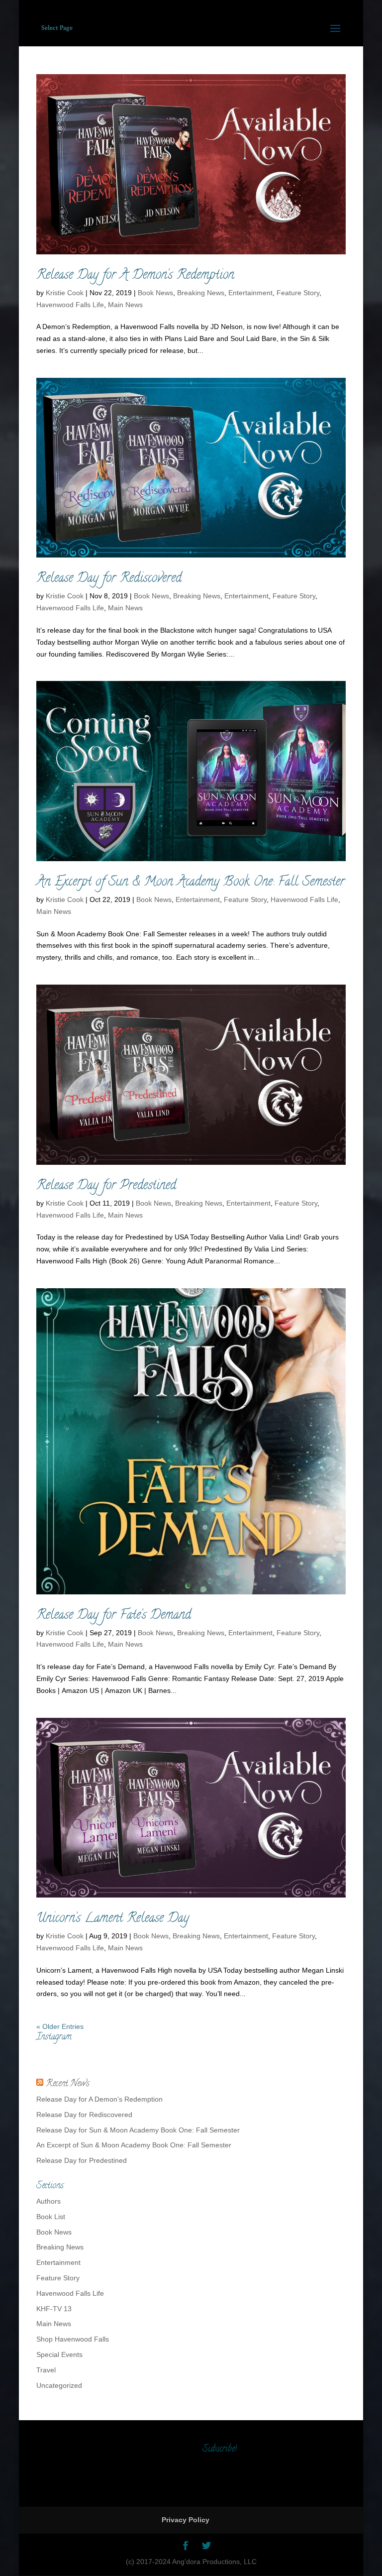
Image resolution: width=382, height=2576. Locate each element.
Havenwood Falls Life (70, 305)
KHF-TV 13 (54, 2309)
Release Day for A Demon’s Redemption (135, 276)
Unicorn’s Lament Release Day (113, 1919)
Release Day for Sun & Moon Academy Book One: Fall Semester (138, 2130)
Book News (155, 293)
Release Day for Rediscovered (109, 579)
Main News (125, 305)
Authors (48, 2201)
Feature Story (298, 293)
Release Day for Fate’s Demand (114, 1616)
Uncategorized (59, 2385)
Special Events (59, 2354)
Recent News (68, 2084)
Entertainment (250, 293)
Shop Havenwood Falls (73, 2339)
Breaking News (201, 293)
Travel (46, 2370)
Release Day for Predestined (106, 1186)
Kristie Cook (65, 293)
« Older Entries (60, 2026)
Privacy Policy (186, 2520)
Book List (51, 2217)
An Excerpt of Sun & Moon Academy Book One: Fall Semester (191, 883)
